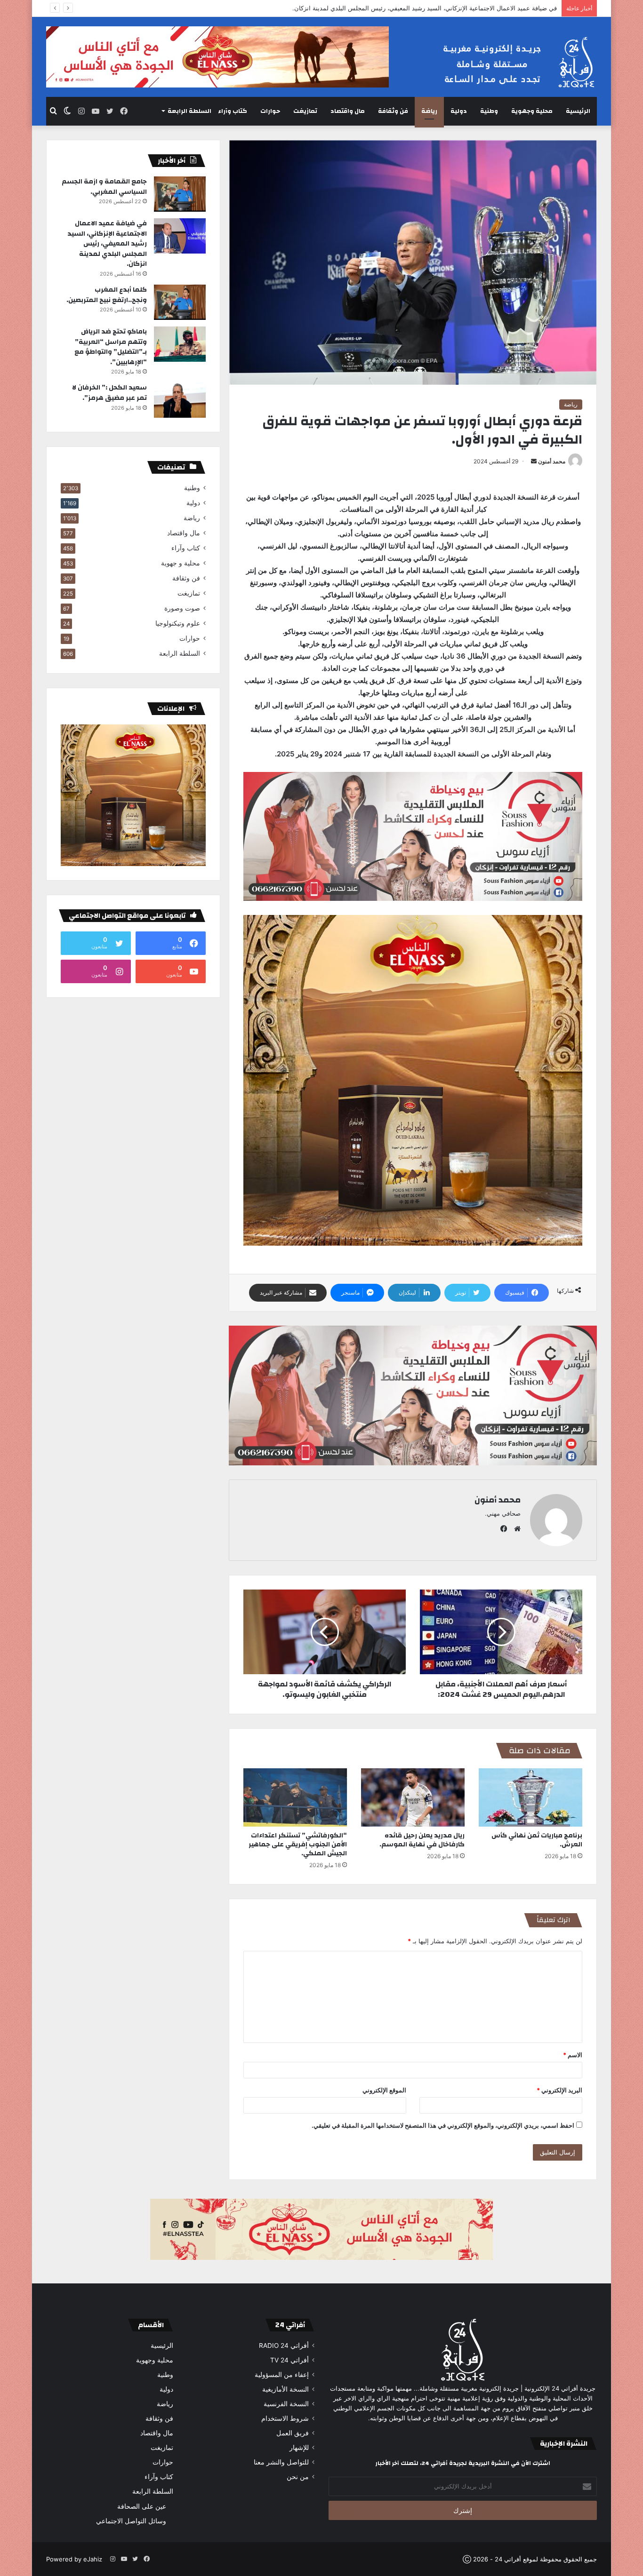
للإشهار (299, 2448)
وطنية (489, 111)
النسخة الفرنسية (286, 2404)
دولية (459, 111)
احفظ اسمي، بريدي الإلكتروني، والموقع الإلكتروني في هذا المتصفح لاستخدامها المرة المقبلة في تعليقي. (443, 2125)
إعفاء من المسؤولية (282, 2375)
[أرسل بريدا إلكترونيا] (534, 461)
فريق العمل (293, 2433)
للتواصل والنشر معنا (281, 2462)
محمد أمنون (552, 461)
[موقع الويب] (515, 1529)
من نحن (298, 2477)
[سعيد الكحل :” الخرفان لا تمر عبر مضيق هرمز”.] (180, 400)
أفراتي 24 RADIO (284, 2345)
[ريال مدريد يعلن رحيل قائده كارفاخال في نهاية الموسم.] (413, 1797)
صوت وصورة (182, 608)
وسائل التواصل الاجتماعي (131, 2521)
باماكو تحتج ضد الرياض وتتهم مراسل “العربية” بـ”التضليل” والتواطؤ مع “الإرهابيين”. (111, 347)
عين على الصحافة (142, 2506)
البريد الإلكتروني (559, 2090)
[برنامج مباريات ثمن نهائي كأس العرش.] (530, 1797)
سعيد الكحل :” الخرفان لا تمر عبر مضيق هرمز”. (109, 393)
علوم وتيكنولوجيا (178, 623)
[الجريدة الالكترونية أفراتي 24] (510, 62)
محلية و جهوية (181, 563)
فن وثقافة (393, 111)
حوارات (270, 111)
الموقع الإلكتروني (384, 2090)
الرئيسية (578, 111)
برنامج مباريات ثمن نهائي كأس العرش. (537, 1840)
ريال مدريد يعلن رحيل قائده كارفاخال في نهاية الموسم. (422, 1840)
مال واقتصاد (348, 111)
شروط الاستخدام (285, 2418)
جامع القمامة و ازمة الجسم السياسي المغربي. (104, 187)
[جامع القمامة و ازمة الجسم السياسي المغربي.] (180, 194)
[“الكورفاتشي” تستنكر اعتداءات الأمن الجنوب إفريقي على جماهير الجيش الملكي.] (295, 1797)
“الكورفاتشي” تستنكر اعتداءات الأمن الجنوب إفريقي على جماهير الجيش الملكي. (298, 1845)
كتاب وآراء (233, 111)
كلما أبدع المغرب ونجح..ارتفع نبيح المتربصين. (498, 8)
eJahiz (93, 2559)
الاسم (573, 2055)
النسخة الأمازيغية (285, 2389)
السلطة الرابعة (189, 111)
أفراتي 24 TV (289, 2360)
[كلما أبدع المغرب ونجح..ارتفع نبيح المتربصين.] (180, 302)
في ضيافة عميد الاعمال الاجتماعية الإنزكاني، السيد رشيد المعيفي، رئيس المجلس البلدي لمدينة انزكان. (107, 244)
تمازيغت (305, 111)
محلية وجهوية (532, 111)
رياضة (429, 111)
